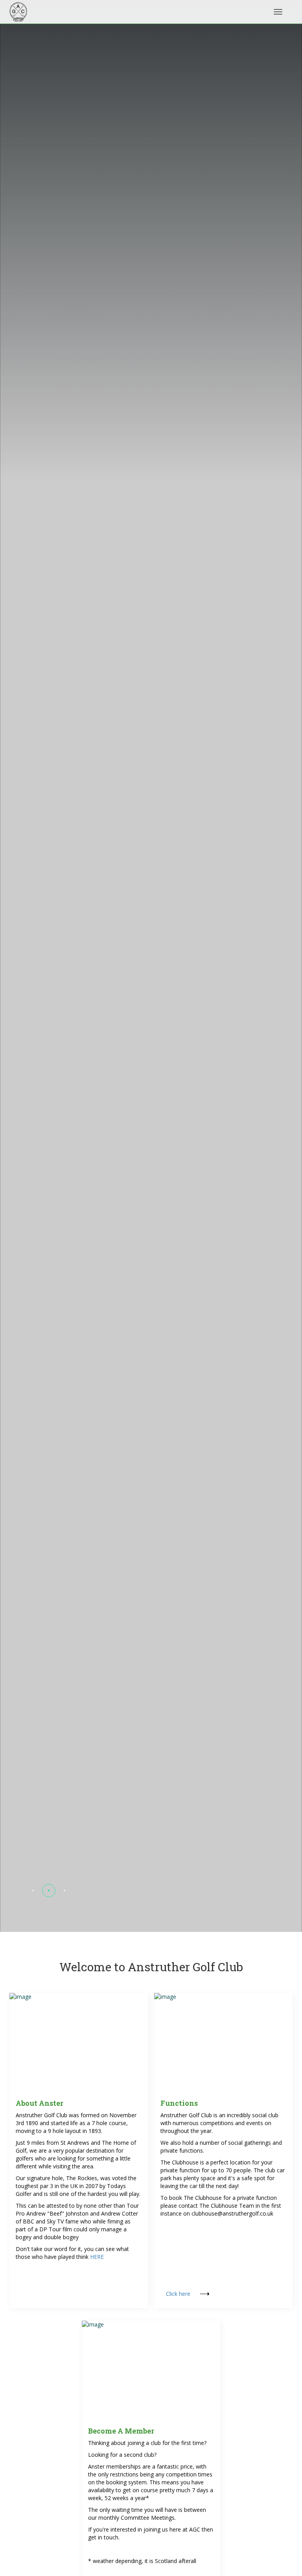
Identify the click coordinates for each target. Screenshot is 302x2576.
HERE (97, 2257)
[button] (33, 1891)
